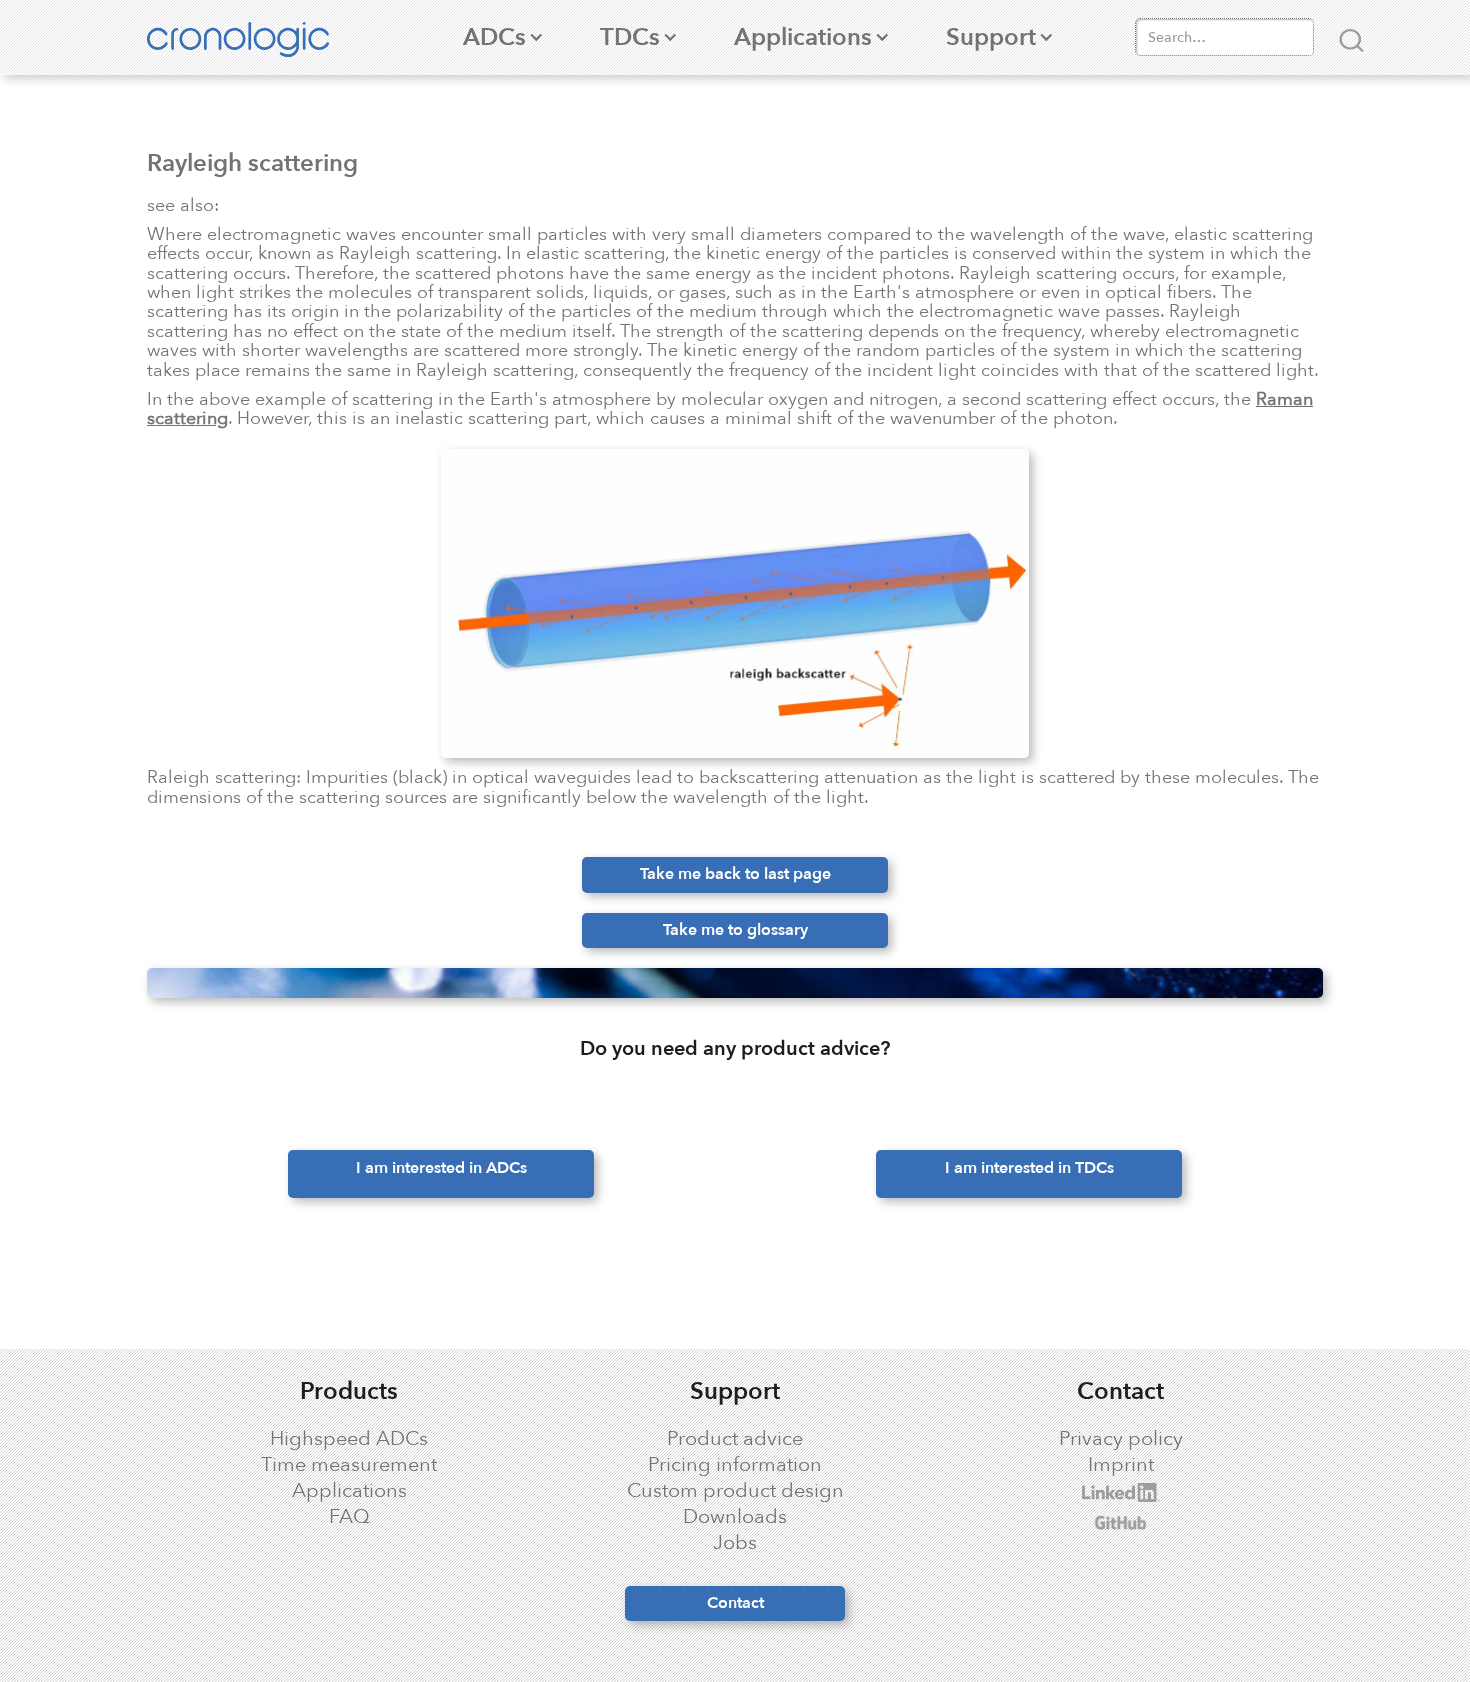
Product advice (735, 1439)
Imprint (1121, 1465)
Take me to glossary (735, 930)
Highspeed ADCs (349, 1439)
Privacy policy (1121, 1439)
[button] (495, 37)
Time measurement (349, 1465)
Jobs (735, 1543)
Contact (735, 1603)
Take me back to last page (735, 874)
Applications (349, 1491)
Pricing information (735, 1465)
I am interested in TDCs (1029, 1168)
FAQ (349, 1517)
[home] (248, 37)
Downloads (735, 1517)
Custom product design (735, 1491)
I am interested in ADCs (441, 1168)
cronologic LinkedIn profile (1050, 1492)
